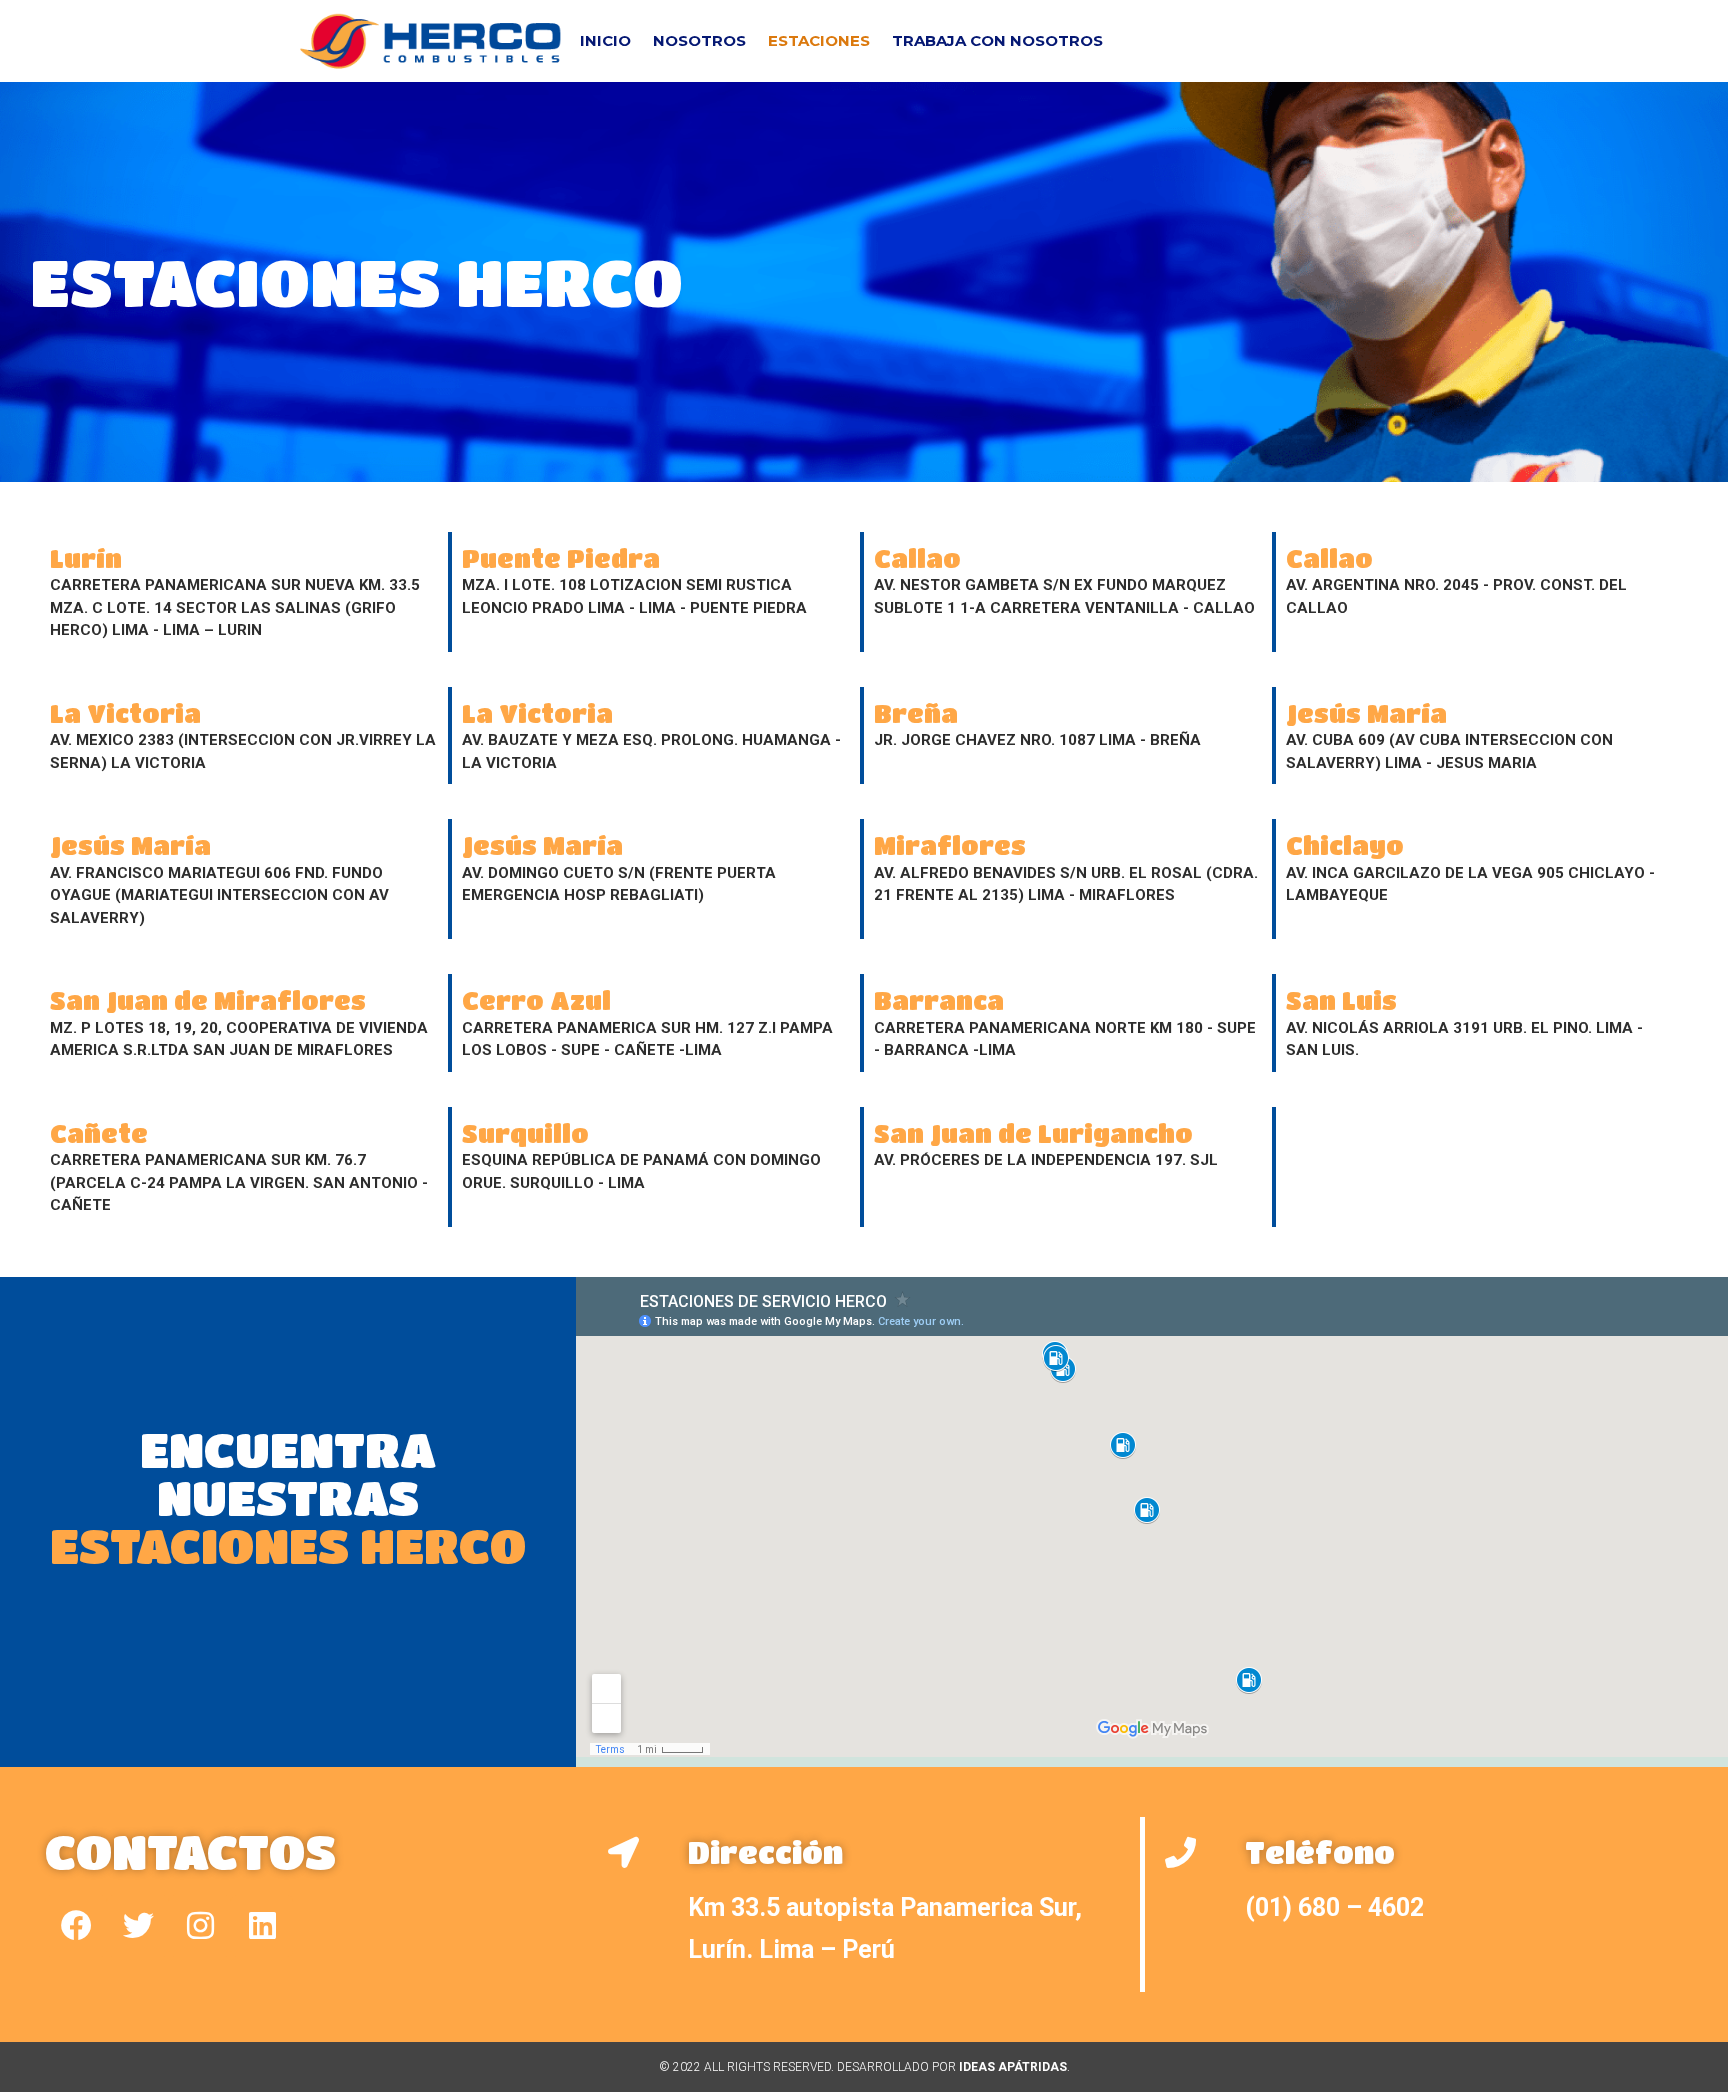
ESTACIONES (819, 40)
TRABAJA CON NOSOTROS (997, 40)
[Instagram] (200, 1926)
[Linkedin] (262, 1926)
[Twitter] (138, 1926)
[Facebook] (76, 1926)
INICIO (605, 40)
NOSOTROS (699, 40)
